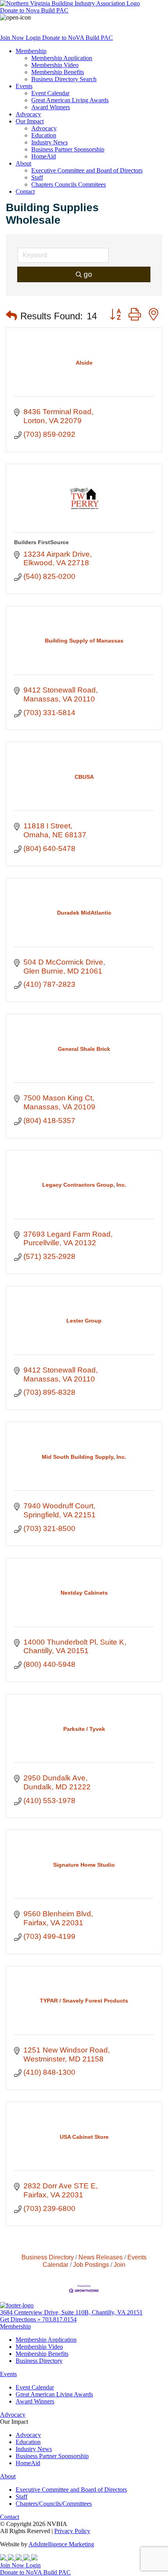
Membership (31, 51)
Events (24, 86)
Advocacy (28, 114)
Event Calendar (50, 93)
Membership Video (55, 65)
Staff (37, 177)
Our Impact (30, 121)
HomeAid (44, 156)
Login (34, 38)
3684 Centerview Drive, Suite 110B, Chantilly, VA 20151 (71, 2312)
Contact (25, 191)
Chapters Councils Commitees (69, 184)
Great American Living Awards (70, 100)
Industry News (49, 142)
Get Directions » (21, 2319)
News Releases (101, 2257)
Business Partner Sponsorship (68, 149)
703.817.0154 (59, 2319)
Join (120, 2264)
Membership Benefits (58, 72)
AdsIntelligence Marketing (61, 2544)
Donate (34, 10)
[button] (12, 316)
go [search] (88, 274)
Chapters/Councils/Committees (54, 2504)
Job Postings (91, 2264)
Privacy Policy (72, 2531)
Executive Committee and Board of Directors (87, 170)
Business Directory (48, 2257)
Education (44, 135)
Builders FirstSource (41, 542)
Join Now (13, 38)
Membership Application (62, 58)
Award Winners (51, 107)
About (23, 163)
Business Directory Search (64, 79)
